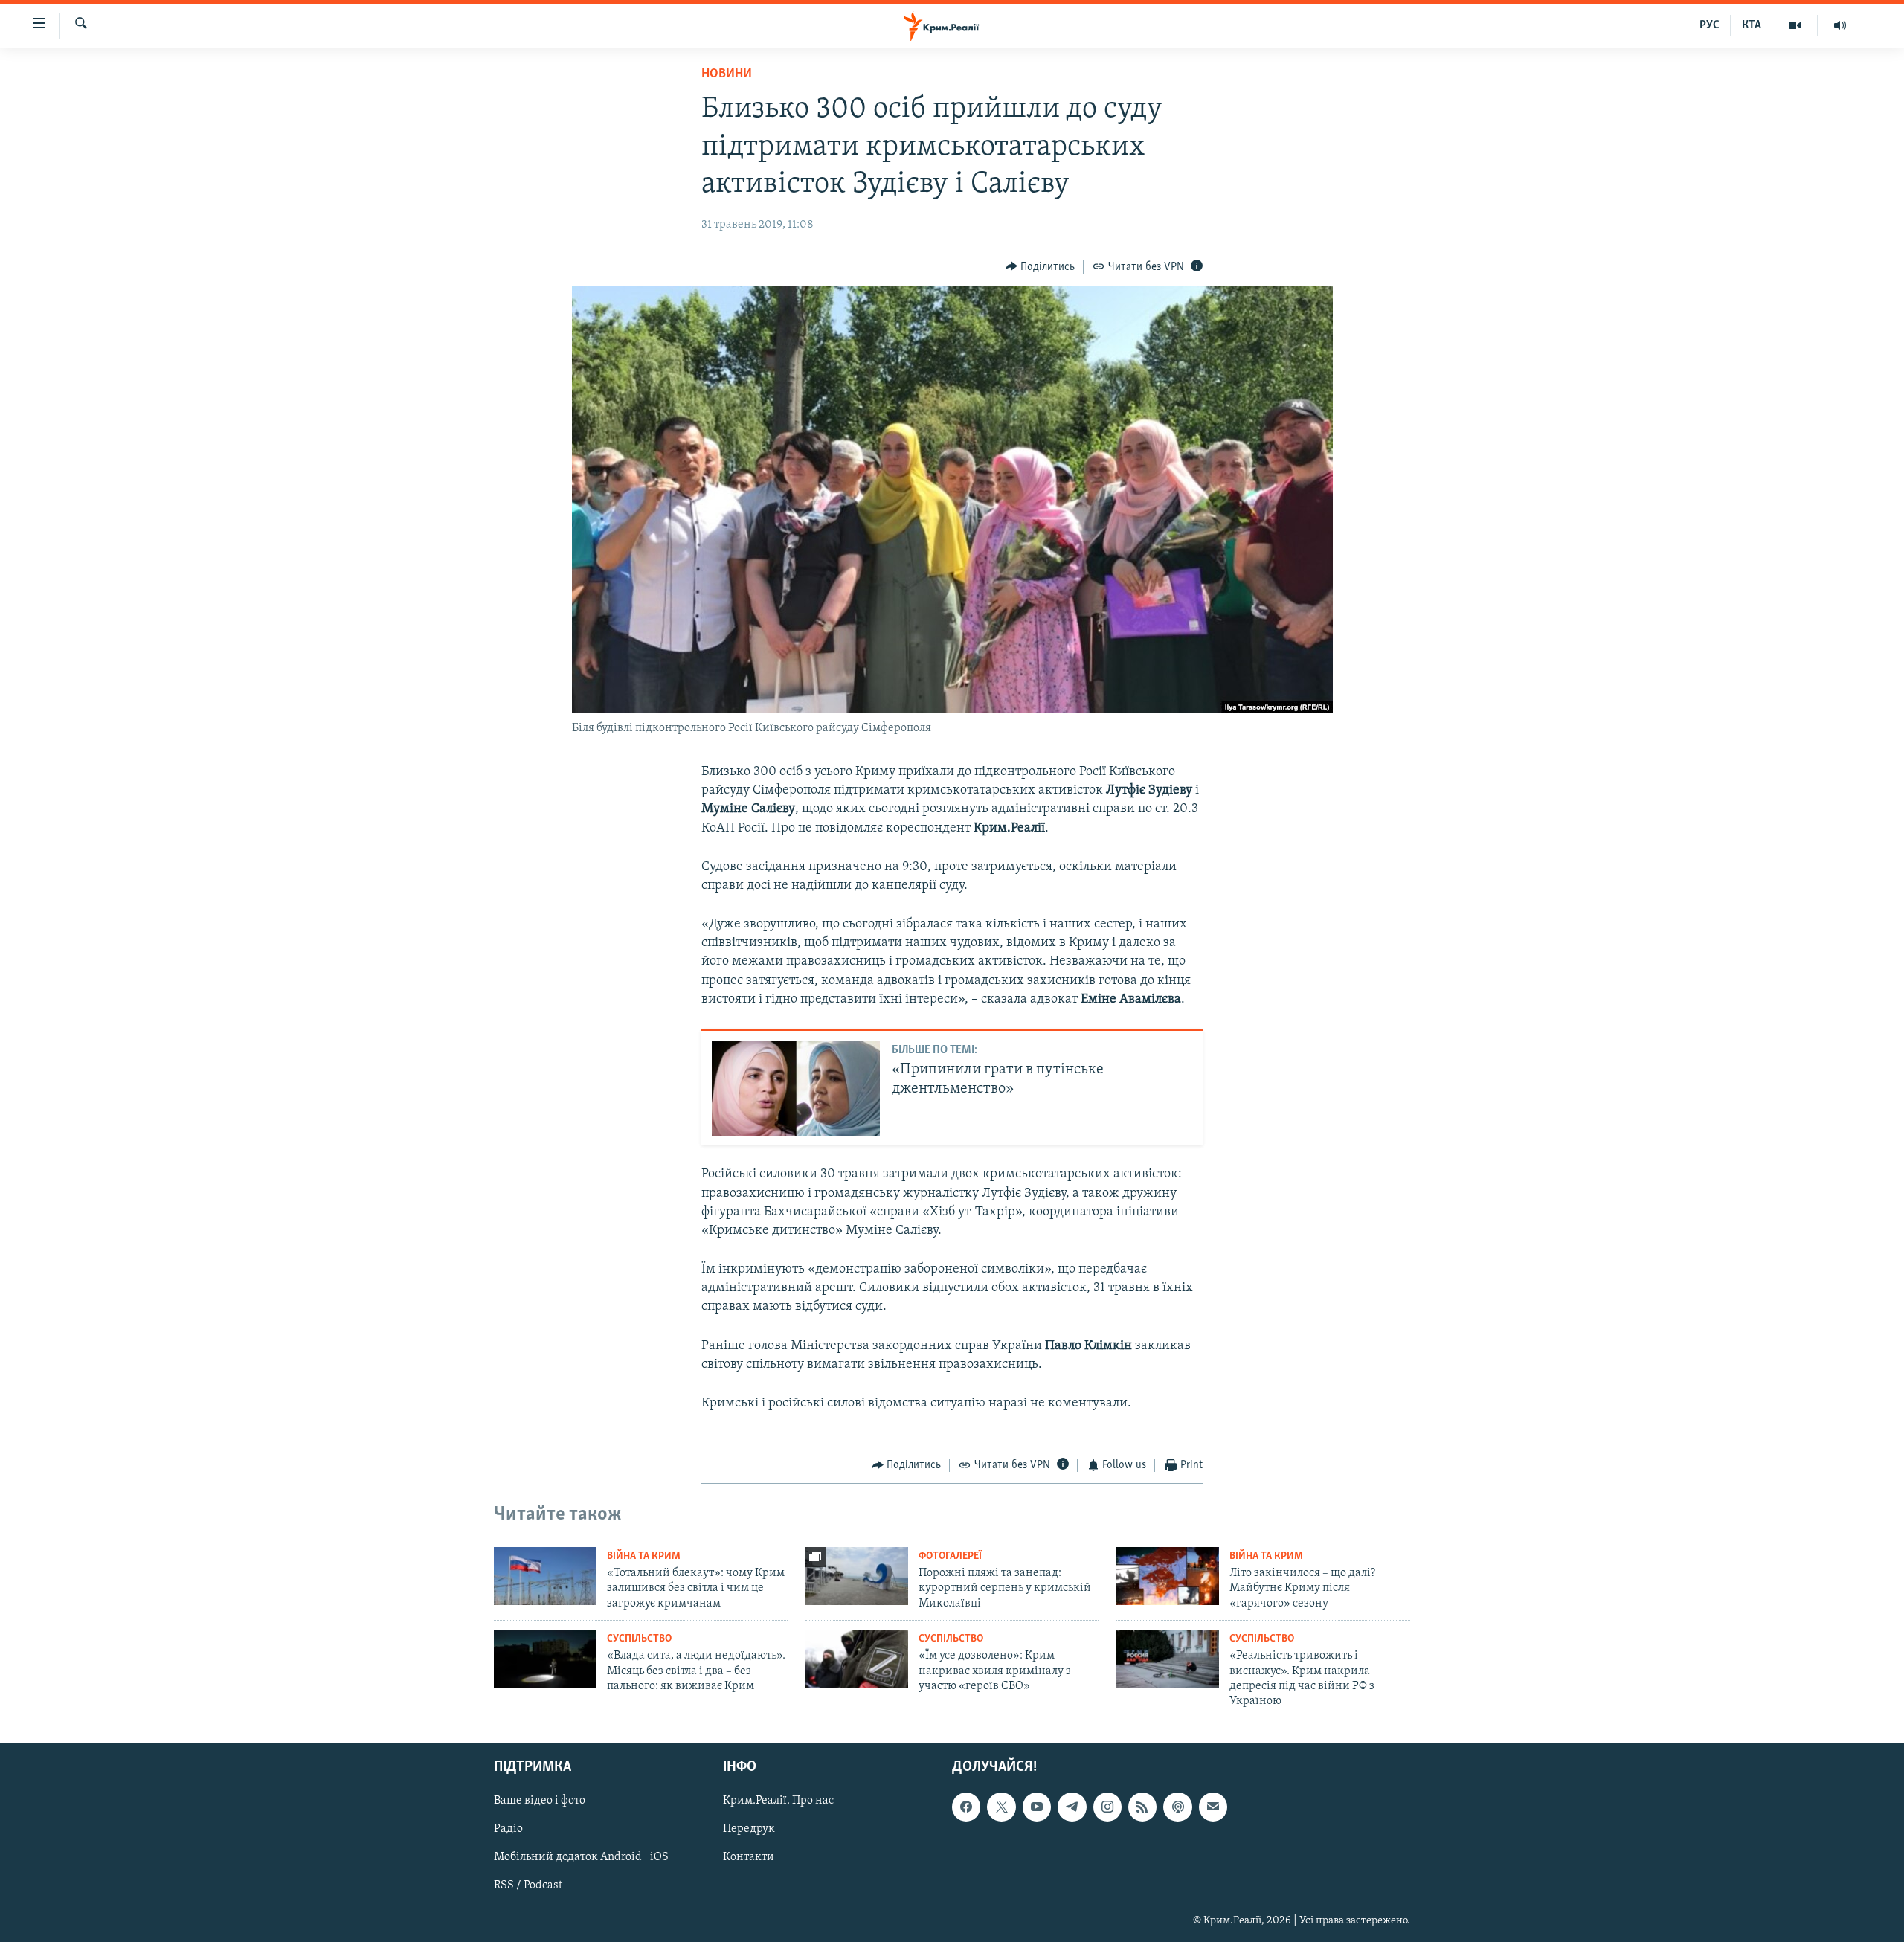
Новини (727, 74)
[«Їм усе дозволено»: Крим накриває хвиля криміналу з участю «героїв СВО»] (857, 1659)
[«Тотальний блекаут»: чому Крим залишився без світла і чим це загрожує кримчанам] (545, 1576)
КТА (1752, 25)
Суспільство (639, 1639)
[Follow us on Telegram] (1072, 1807)
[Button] (1041, 267)
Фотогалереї (950, 1556)
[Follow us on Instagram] (1107, 1807)
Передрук (749, 1829)
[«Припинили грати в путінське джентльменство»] (796, 1089)
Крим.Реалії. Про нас (778, 1801)
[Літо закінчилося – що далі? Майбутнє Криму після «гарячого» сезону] (1168, 1576)
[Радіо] (1840, 25)
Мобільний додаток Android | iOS (581, 1857)
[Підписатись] (1213, 1807)
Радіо (508, 1829)
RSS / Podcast (528, 1885)
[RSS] (1142, 1807)
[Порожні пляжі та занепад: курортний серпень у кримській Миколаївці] (857, 1576)
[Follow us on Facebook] (966, 1807)
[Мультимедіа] (1795, 25)
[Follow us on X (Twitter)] (1001, 1807)
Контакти (749, 1857)
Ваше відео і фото (540, 1801)
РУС (1710, 25)
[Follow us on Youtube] (1037, 1807)
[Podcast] (1177, 1807)
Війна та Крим (644, 1556)
